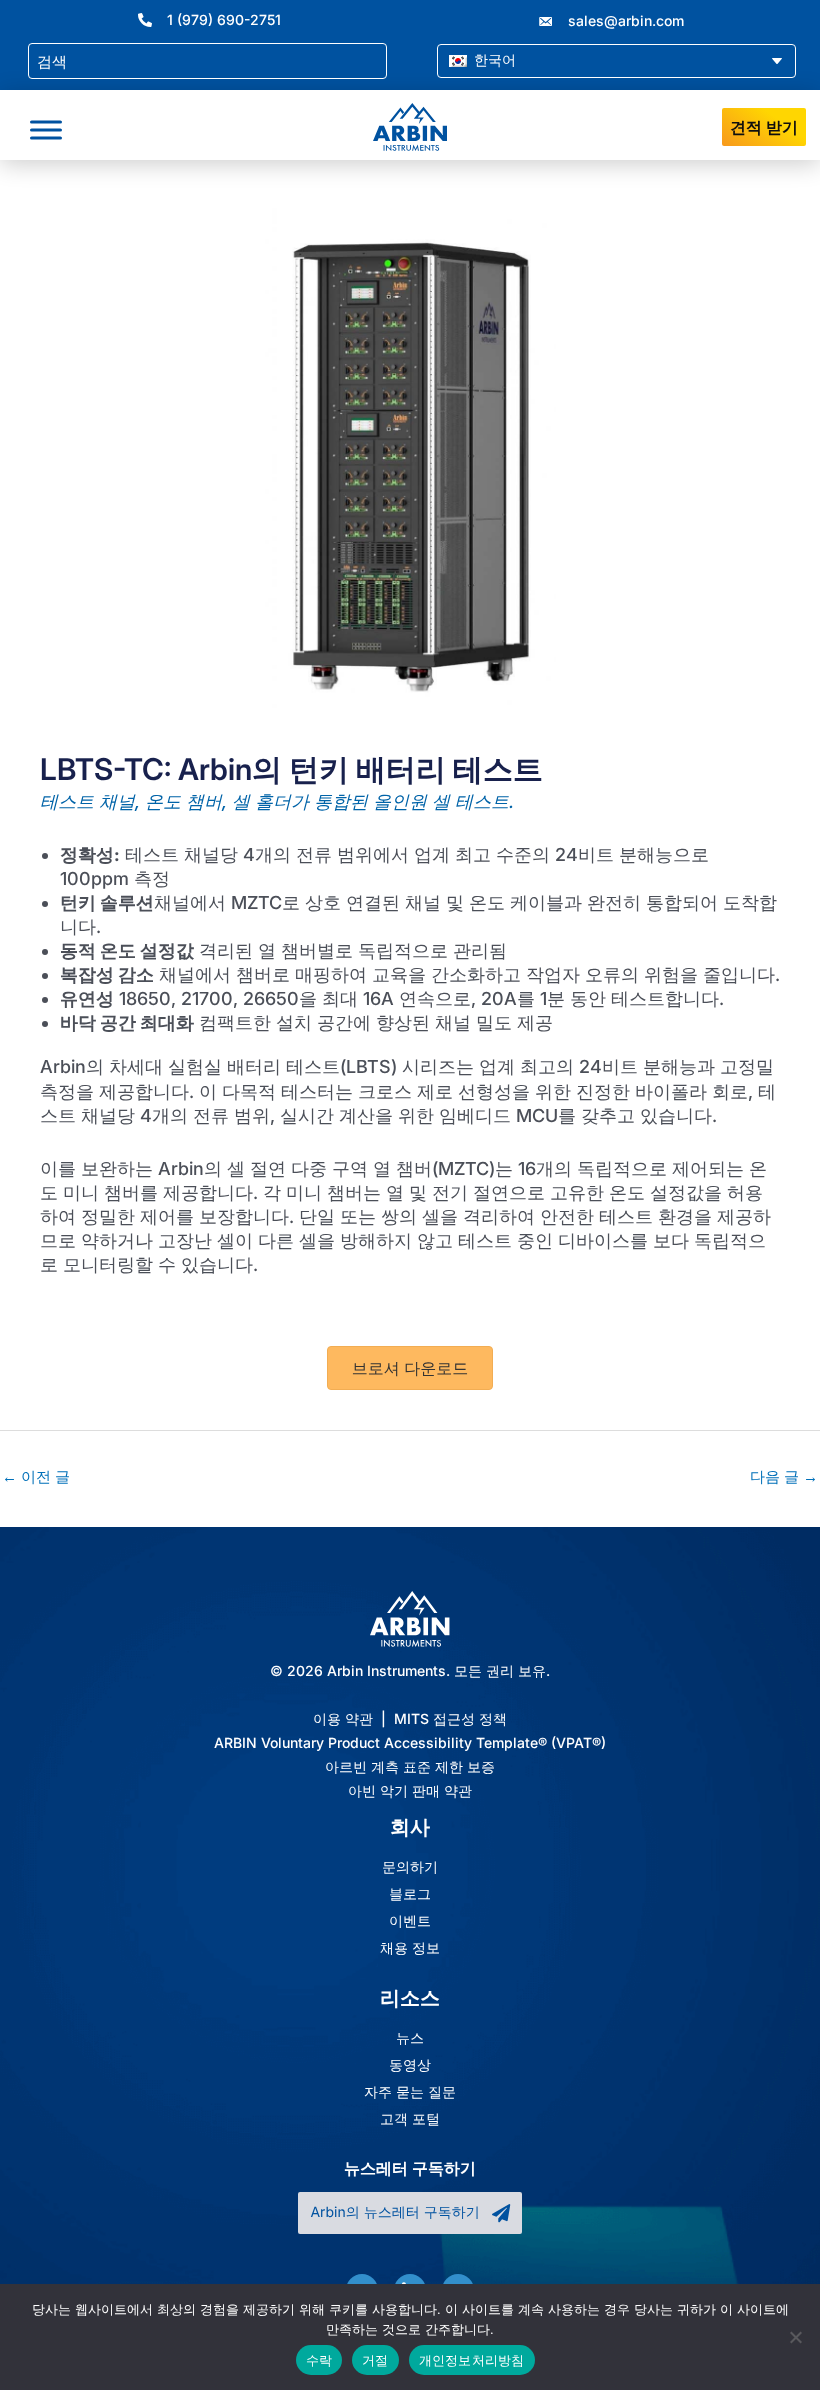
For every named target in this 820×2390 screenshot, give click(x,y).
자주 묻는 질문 (410, 2092)
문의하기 (410, 1867)
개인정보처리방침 (472, 2360)
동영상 (410, 2065)
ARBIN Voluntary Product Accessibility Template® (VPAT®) (410, 1742)
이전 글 (36, 1477)
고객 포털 (410, 2119)
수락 (319, 2360)
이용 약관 (343, 1718)
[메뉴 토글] (46, 130)
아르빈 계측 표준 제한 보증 (410, 1766)
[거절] (795, 2337)
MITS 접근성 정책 (450, 1718)
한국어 (493, 59)
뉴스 (410, 2038)
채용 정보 (410, 1948)
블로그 (410, 1894)
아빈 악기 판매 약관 (410, 1790)
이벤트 (410, 1921)
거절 (375, 2360)
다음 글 (784, 1477)
